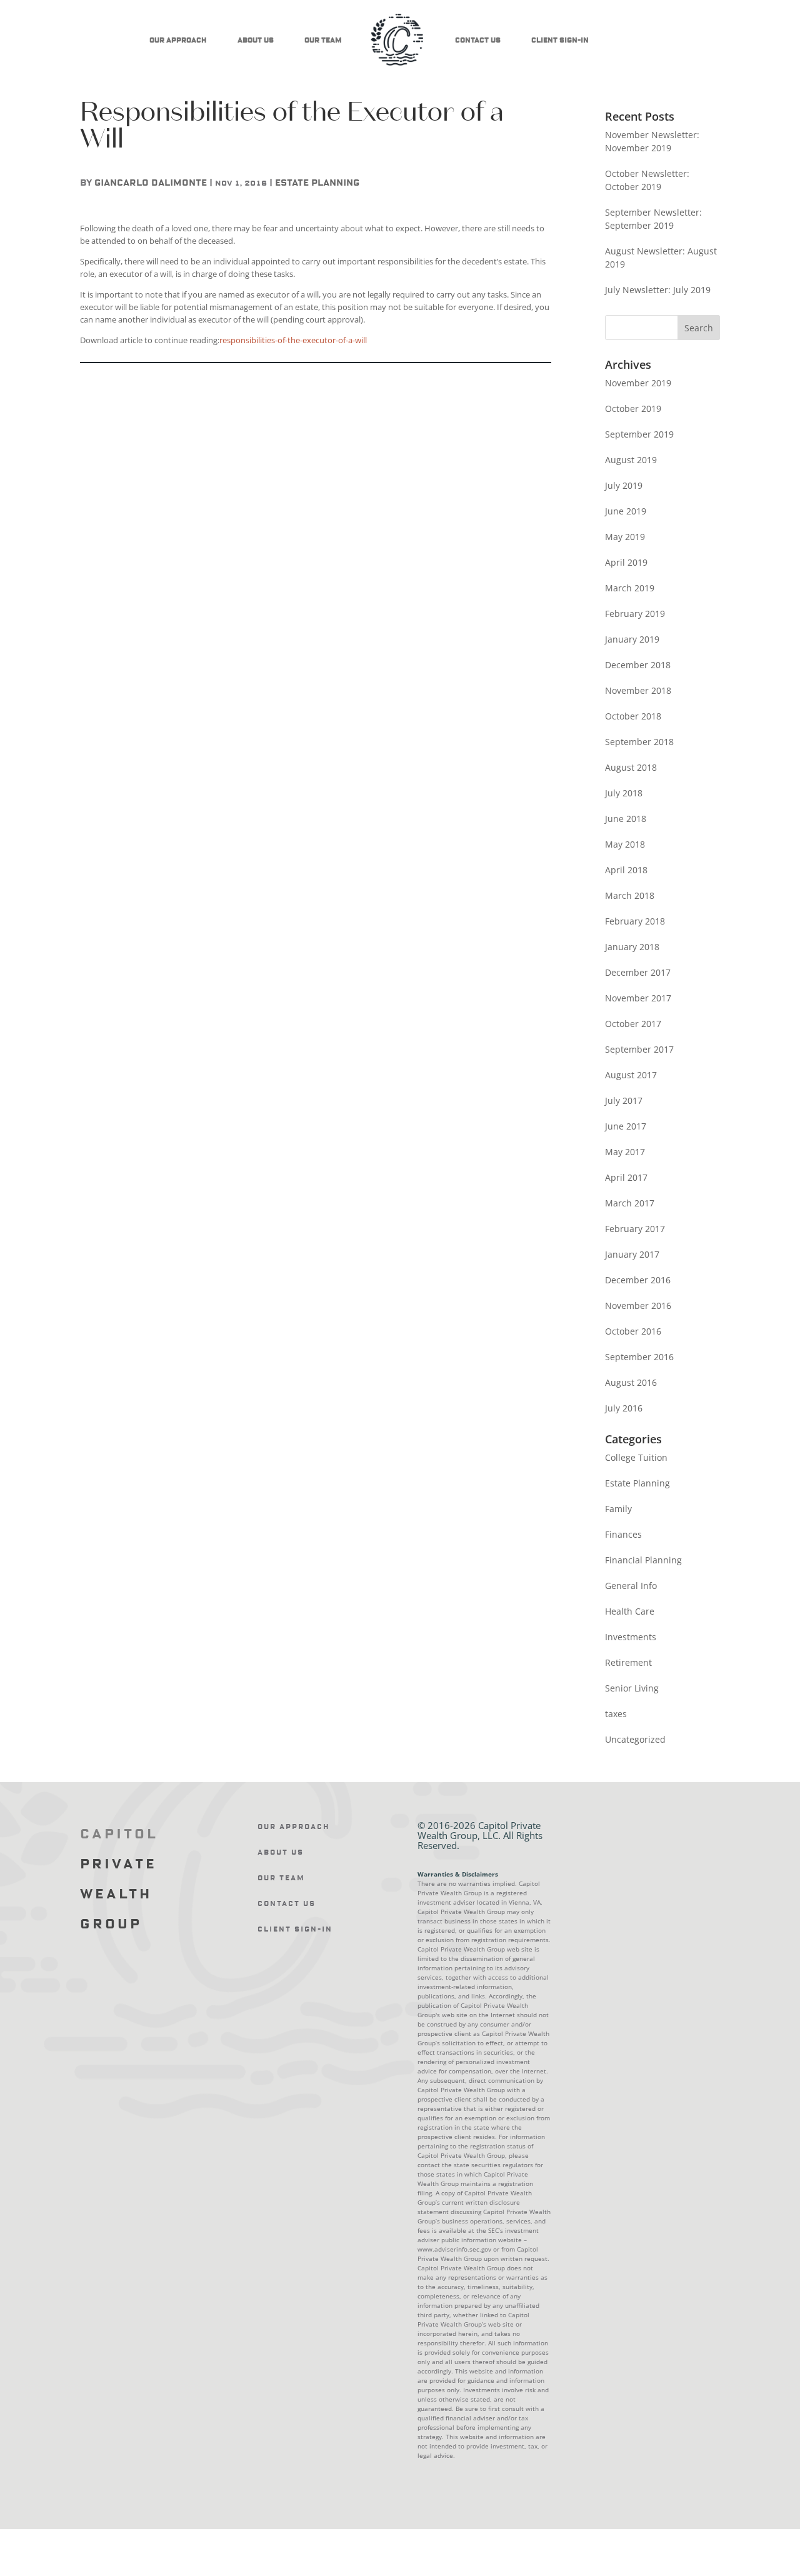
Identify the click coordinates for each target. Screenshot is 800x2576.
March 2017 (630, 1203)
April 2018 (626, 870)
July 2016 (624, 1408)
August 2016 (631, 1382)
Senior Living (632, 1688)
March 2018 (630, 895)
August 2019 (631, 460)
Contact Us (478, 40)
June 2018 (626, 819)
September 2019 (639, 434)
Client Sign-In (560, 40)
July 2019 (624, 485)
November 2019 (638, 383)
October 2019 (633, 408)
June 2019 (626, 511)
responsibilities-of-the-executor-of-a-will (293, 340)
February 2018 (635, 921)
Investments (631, 1637)
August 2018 (631, 767)
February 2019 (635, 614)
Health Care (630, 1611)
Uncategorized (635, 1739)
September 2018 (639, 742)
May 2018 (625, 844)
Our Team (323, 40)
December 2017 (638, 972)
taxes (616, 1714)
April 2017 (626, 1177)
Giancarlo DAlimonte (151, 183)
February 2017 (635, 1229)
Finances (623, 1534)
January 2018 (632, 947)
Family (618, 1509)
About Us (256, 40)
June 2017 (626, 1126)
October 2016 (633, 1331)
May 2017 (625, 1152)
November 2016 (638, 1306)
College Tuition (636, 1457)
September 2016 (639, 1357)
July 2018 (624, 793)
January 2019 (632, 639)
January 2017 (632, 1254)
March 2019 (630, 588)
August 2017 (631, 1075)
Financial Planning (643, 1560)
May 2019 (625, 537)
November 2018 (638, 690)
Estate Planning (317, 183)
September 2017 (639, 1049)
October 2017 (633, 1024)
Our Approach (178, 40)
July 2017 (624, 1100)
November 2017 (638, 998)
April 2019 (626, 562)
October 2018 (633, 716)
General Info (631, 1586)
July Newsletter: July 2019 (658, 290)
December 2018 (638, 665)
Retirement (628, 1662)
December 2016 (638, 1280)
